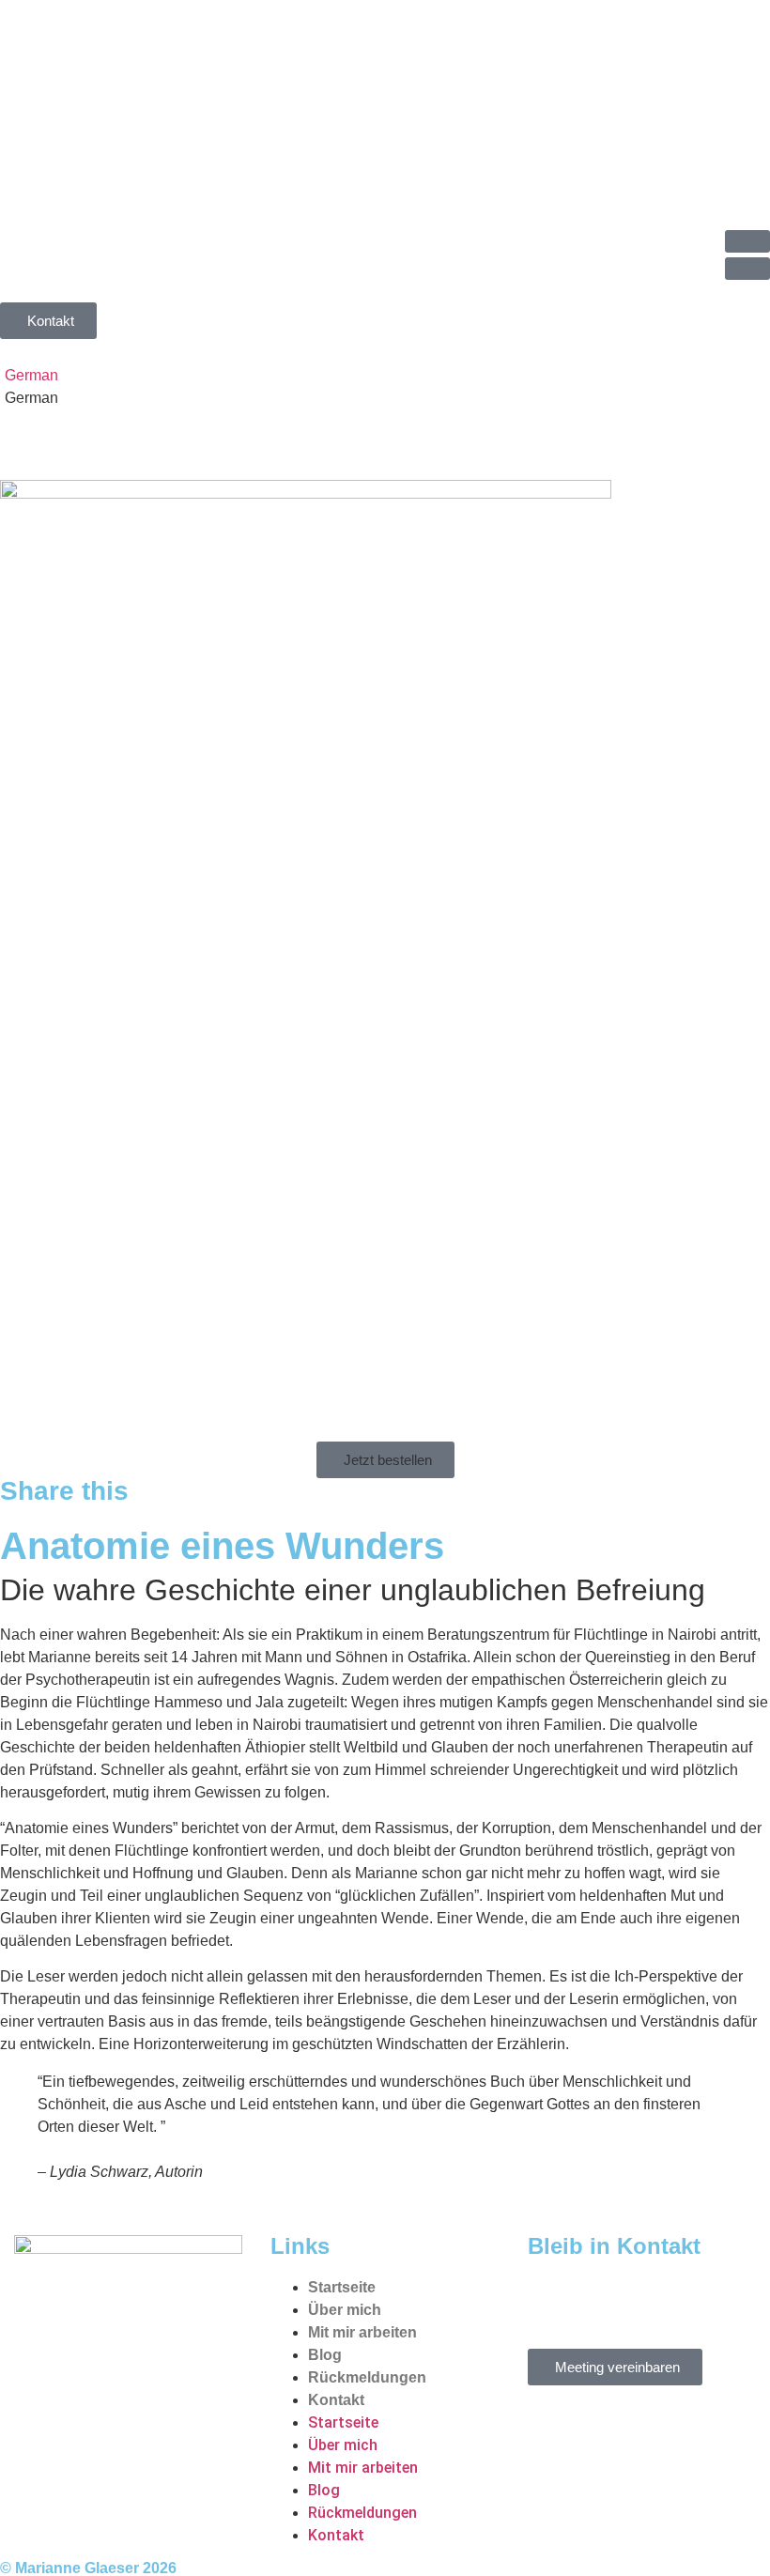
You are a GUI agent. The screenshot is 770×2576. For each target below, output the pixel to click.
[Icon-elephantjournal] (653, 2300)
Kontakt (336, 2400)
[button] (747, 241)
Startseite (342, 2287)
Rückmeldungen (367, 2377)
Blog (325, 2355)
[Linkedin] (551, 2300)
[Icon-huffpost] (602, 2300)
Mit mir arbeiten (362, 2332)
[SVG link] (385, 113)
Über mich (345, 2310)
